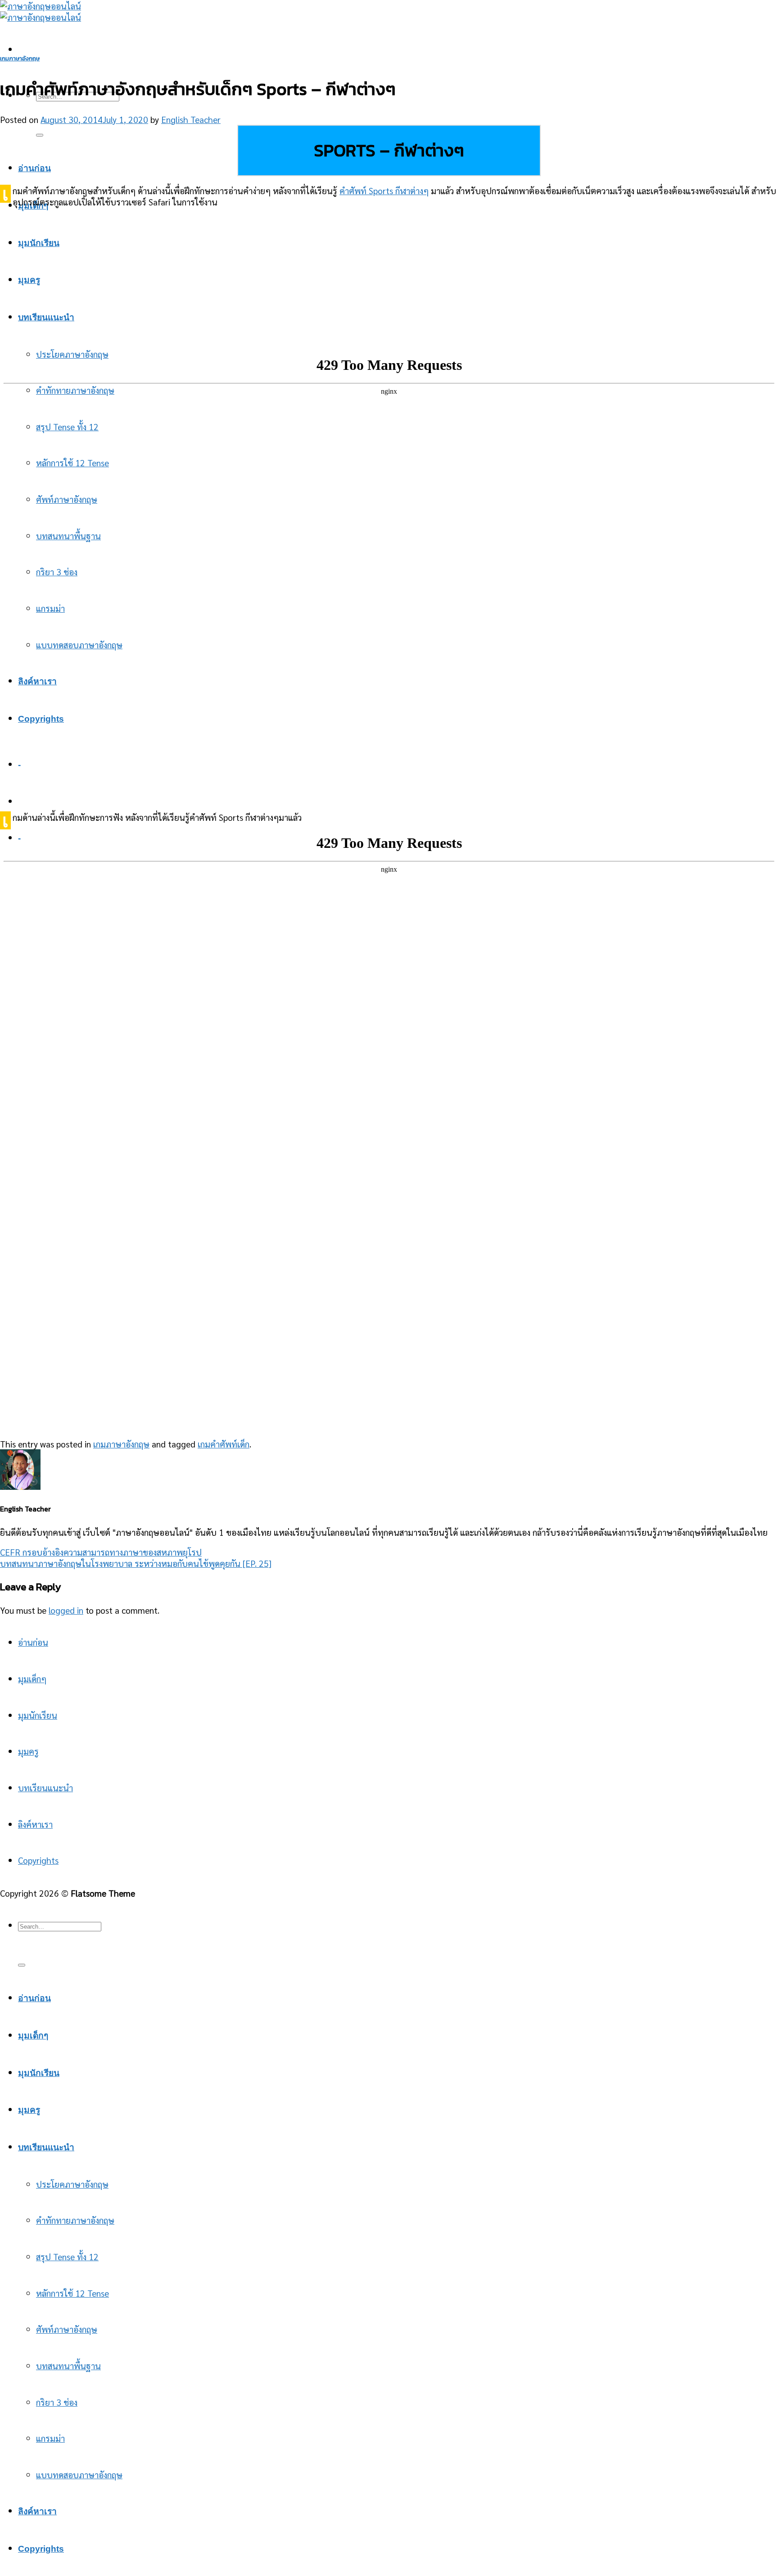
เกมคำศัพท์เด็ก (224, 1444)
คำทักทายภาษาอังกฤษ (75, 2220)
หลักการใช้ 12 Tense (72, 2293)
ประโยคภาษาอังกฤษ (72, 2184)
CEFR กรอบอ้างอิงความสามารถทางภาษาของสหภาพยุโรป (101, 1552)
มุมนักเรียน (39, 243)
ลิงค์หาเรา (35, 1824)
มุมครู (29, 280)
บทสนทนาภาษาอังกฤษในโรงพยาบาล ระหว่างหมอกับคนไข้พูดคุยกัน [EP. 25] (136, 1563)
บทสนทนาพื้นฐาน (68, 2365)
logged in (66, 1610)
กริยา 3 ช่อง (57, 2402)
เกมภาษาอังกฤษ (20, 58)
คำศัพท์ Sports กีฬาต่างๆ (384, 190)
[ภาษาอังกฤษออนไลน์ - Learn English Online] (41, 11)
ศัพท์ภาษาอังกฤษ (67, 2329)
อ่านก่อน (34, 168)
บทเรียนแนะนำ (46, 317)
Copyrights (38, 1860)
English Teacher (191, 119)
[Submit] (40, 135)
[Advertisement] (389, 279)
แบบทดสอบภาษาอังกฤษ (79, 2474)
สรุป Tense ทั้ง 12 (67, 2256)
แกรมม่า (50, 2438)
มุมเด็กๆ (32, 1678)
